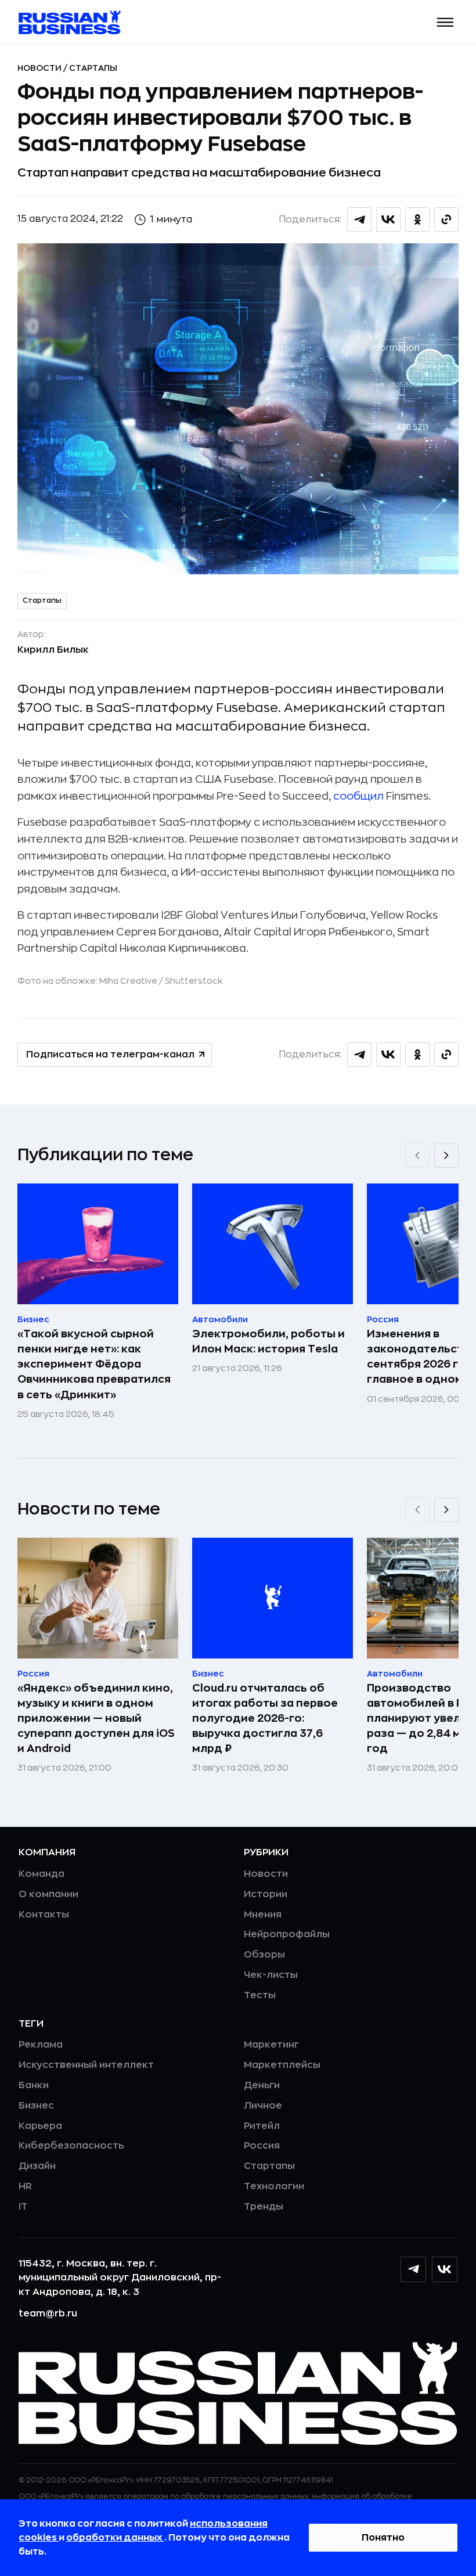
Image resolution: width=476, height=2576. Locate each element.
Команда (42, 1874)
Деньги (262, 2085)
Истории (266, 1894)
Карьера (40, 2126)
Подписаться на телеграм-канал (110, 1055)
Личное (263, 2106)
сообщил (358, 796)
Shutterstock (194, 981)
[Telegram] (413, 2269)
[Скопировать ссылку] (446, 220)
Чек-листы (271, 1975)
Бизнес (36, 2106)
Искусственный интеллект (86, 2065)
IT (23, 2207)
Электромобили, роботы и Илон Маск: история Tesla (268, 1341)
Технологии (274, 2186)
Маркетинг (271, 2045)
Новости (40, 68)
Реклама (41, 2045)
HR (25, 2186)
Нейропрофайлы (287, 1934)
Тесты (260, 1995)
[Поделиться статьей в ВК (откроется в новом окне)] (388, 220)
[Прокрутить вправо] (446, 1156)
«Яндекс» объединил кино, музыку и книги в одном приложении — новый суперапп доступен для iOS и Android (96, 1718)
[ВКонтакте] (445, 2269)
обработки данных (115, 2538)
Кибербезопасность (71, 2146)
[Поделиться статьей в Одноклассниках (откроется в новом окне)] (417, 220)
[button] (446, 22)
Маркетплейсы (282, 2065)
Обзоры (264, 1955)
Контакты (44, 1915)
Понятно (383, 2538)
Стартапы (93, 68)
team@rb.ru (48, 2314)
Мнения (263, 1915)
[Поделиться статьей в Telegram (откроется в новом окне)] (359, 220)
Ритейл (262, 2126)
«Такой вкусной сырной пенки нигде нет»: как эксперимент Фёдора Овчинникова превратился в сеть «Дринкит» (94, 1364)
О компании (48, 1894)
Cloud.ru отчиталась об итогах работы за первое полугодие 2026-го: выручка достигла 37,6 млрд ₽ (265, 1718)
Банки (34, 2085)
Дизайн (37, 2166)
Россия (262, 2146)
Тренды (264, 2207)
